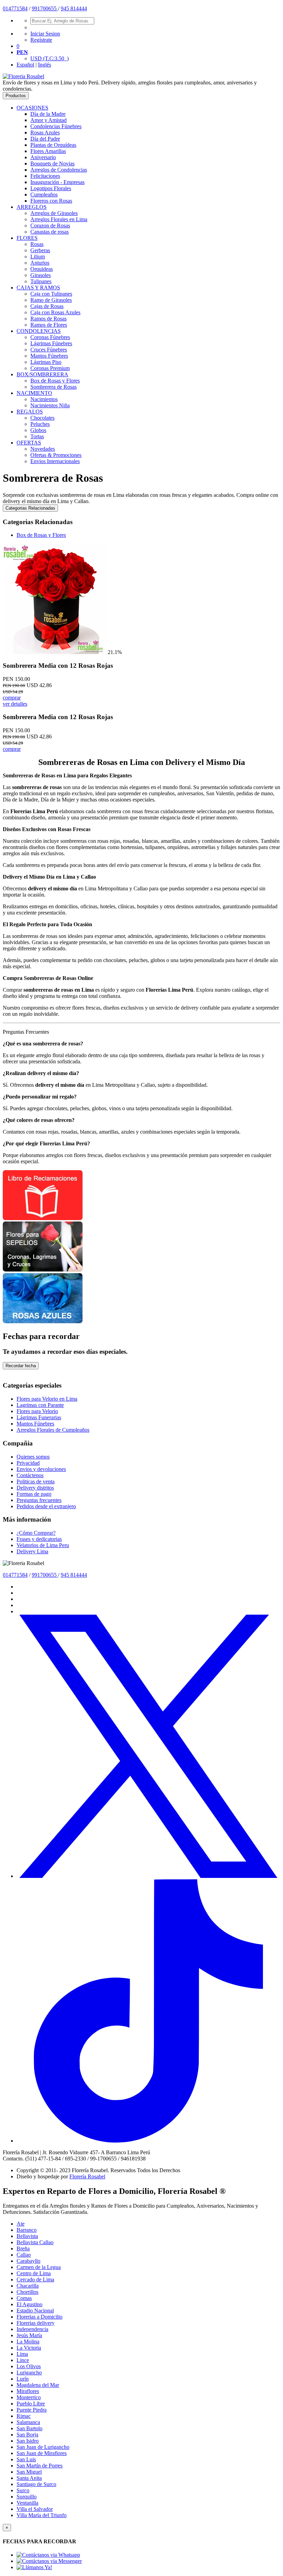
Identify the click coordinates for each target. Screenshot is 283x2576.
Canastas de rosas (50, 232)
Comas (24, 2298)
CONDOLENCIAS (39, 331)
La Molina (28, 2342)
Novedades (43, 449)
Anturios (40, 263)
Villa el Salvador (35, 2509)
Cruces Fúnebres (49, 350)
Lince (23, 2360)
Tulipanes (41, 281)
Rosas (37, 244)
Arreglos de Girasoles (54, 213)
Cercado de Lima (35, 2279)
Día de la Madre (48, 114)
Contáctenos (30, 1475)
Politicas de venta (36, 1481)
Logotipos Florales (51, 188)
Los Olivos (29, 2366)
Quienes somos (33, 1457)
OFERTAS (29, 443)
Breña (23, 2248)
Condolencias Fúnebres (56, 126)
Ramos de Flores (49, 325)
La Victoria (29, 2348)
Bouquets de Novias (52, 163)
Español (25, 65)
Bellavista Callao (35, 2242)
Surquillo (27, 2497)
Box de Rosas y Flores (55, 381)
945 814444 (74, 8)
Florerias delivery (36, 2323)
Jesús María (29, 2335)
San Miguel (29, 2472)
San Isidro (28, 2441)
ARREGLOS (32, 207)
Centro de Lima (34, 2273)
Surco (23, 2490)
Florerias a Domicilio (40, 2317)
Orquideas (42, 269)
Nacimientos (44, 399)
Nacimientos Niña (50, 405)
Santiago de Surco (36, 2484)
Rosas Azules (45, 132)
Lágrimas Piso (46, 362)
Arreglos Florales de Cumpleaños (53, 1430)
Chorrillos (27, 2292)
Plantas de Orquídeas (53, 145)
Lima (22, 2354)
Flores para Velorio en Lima (47, 1399)
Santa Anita (29, 2478)
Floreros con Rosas (51, 201)
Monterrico (29, 2397)
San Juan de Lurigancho (43, 2447)
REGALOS (30, 412)
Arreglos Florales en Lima (59, 219)
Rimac (24, 2416)
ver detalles (15, 704)
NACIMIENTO (34, 393)
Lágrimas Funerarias (39, 1417)
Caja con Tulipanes (51, 294)
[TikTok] (148, 2141)
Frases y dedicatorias (39, 1539)
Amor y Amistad (48, 120)
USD (50, 58)
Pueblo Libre (31, 2404)
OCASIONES (32, 108)
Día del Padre (45, 139)
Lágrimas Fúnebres (51, 343)
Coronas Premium (50, 368)
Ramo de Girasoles (51, 300)
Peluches (40, 424)
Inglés (45, 65)
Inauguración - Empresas (57, 182)
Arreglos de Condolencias (59, 170)
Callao (24, 2255)
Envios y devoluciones (41, 1469)
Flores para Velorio (37, 1411)
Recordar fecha (21, 1366)
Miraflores (28, 2391)
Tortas (37, 436)
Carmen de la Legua (39, 2267)
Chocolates (42, 418)
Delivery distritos (35, 1488)
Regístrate (41, 40)
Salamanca (28, 2422)
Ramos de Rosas (48, 319)
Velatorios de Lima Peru (43, 1545)
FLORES (27, 238)
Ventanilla (27, 2503)
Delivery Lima (32, 1551)
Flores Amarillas (48, 151)
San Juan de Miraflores (42, 2453)
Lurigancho (29, 2373)
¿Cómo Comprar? (36, 1533)
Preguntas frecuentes (39, 1500)
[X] (148, 1876)
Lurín (23, 2379)
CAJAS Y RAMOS (38, 288)
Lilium (38, 257)
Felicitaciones (45, 176)
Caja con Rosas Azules (55, 312)
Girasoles (41, 275)
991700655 (45, 8)
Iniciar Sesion (45, 34)
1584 (22, 8)
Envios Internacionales (55, 461)
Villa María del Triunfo (42, 2515)
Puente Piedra (32, 2410)
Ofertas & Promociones (56, 455)
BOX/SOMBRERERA (42, 374)
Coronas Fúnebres (50, 337)
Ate (21, 2224)
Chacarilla (28, 2286)
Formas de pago (34, 1494)
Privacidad (28, 1463)
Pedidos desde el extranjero (46, 1506)
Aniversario (43, 157)
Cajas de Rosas (47, 306)
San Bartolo (30, 2428)
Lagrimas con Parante (40, 1405)
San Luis (26, 2459)
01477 (10, 8)
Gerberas (40, 250)
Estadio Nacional (35, 2311)
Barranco (27, 2230)
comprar (12, 698)
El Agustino (30, 2304)
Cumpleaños (44, 195)
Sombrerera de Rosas (53, 387)
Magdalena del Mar (38, 2385)
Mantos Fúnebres (49, 356)
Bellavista (27, 2236)
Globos (38, 430)
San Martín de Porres (40, 2466)
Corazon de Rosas (50, 226)
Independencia (32, 2329)
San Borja (27, 2435)
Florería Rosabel (87, 2176)
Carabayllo (28, 2261)
